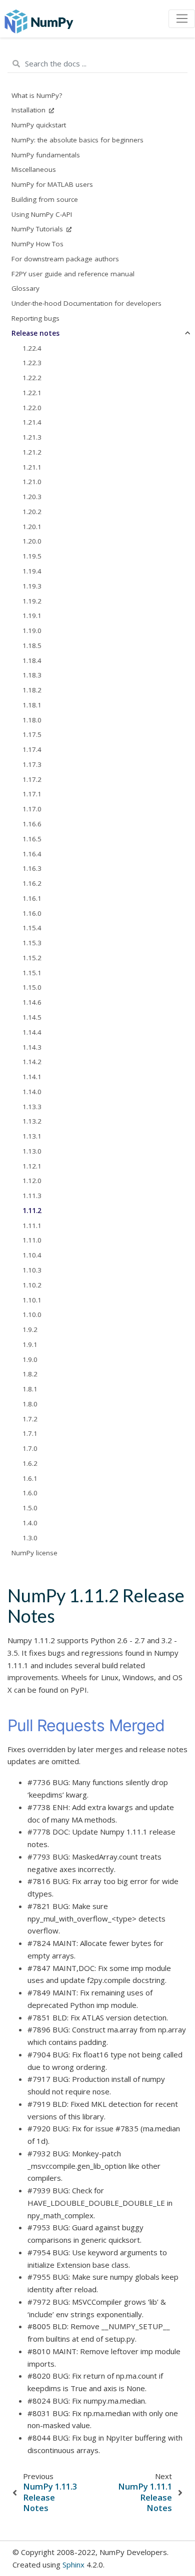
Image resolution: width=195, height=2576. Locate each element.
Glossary (25, 288)
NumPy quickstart (39, 125)
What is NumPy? (37, 95)
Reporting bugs (35, 318)
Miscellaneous (34, 169)
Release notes (35, 333)
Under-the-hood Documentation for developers (86, 303)
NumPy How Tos (37, 244)
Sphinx (73, 2565)
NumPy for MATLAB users (52, 184)
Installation (29, 110)
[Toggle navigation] (182, 19)
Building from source (45, 199)
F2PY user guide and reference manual (73, 274)
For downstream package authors (65, 259)
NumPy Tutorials (38, 229)
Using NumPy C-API (42, 214)
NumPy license (34, 1553)
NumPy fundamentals (46, 155)
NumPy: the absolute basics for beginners (77, 140)
